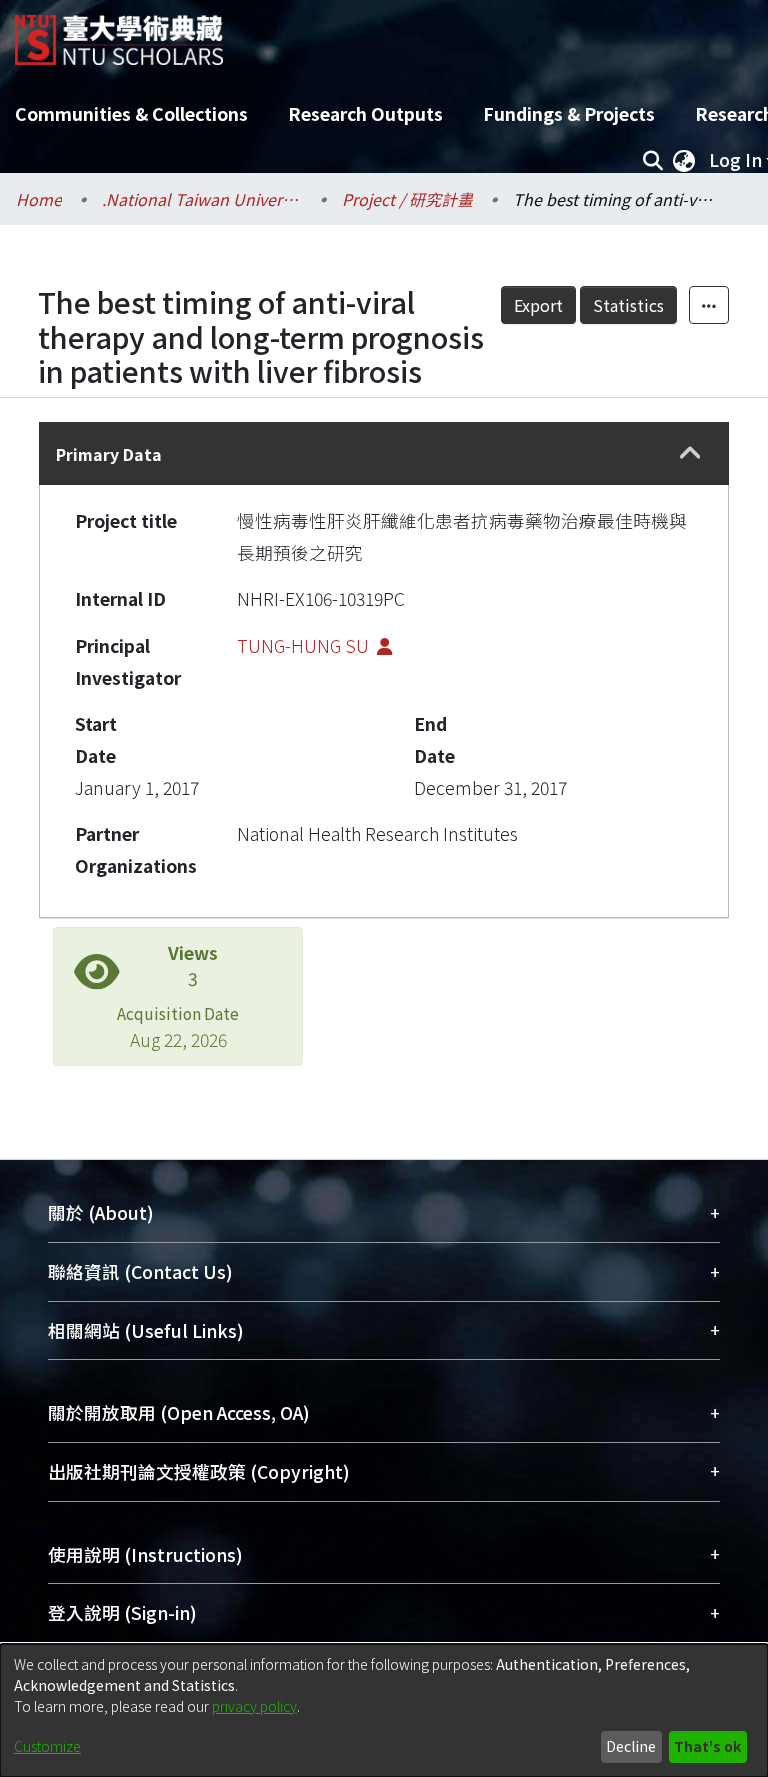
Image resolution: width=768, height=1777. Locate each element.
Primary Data (109, 454)
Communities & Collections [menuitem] (131, 113)
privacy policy (254, 1706)
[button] (691, 454)
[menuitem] (684, 160)
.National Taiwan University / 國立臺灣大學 (202, 199)
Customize (47, 1746)
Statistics (628, 305)
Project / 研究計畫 (407, 199)
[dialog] (384, 1710)
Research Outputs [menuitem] (365, 113)
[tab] (384, 453)
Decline (631, 1746)
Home (39, 199)
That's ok (707, 1746)
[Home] (119, 32)
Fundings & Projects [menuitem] (569, 113)
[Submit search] (652, 160)
